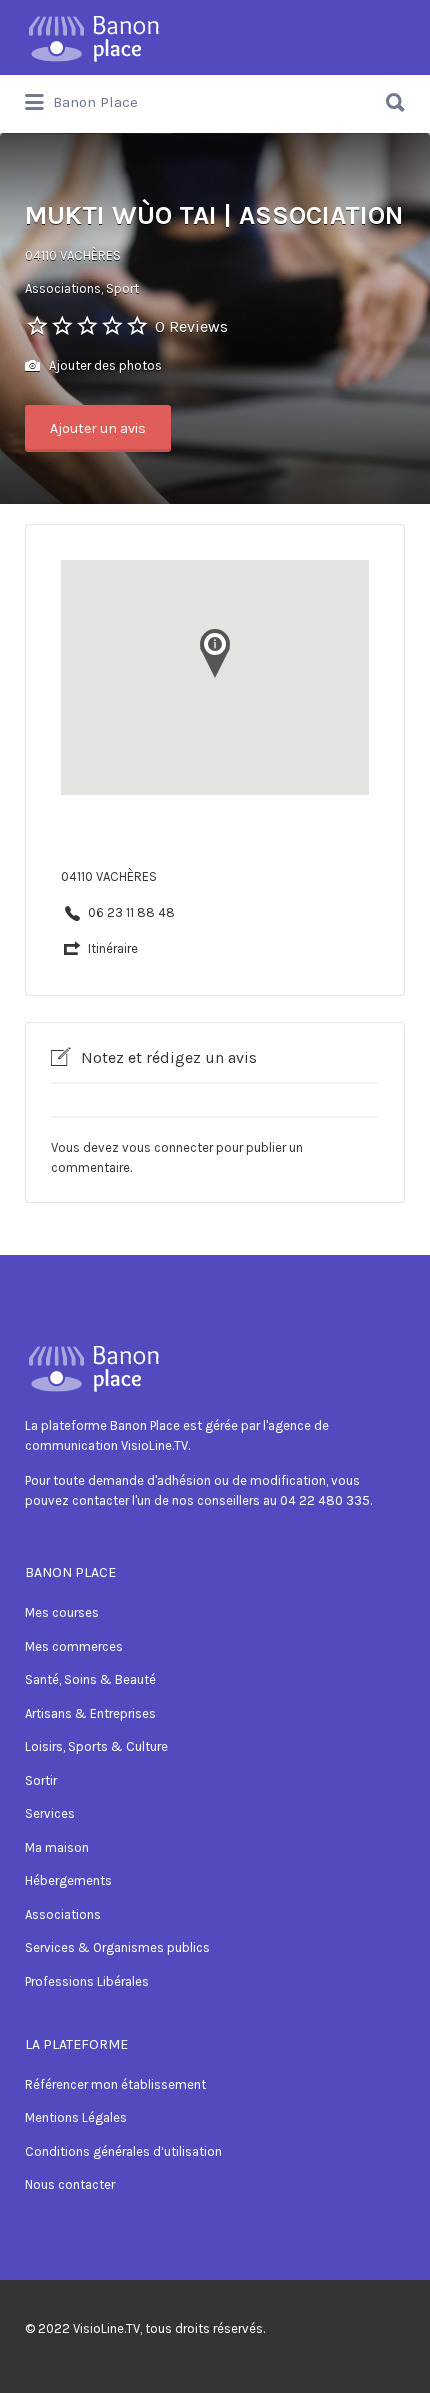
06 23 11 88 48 (131, 912)
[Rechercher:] (215, 94)
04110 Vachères (73, 255)
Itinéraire (113, 948)
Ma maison (57, 1847)
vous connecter (167, 1147)
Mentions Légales (76, 2117)
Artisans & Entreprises (90, 1713)
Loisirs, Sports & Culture (96, 1746)
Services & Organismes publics (117, 1947)
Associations (63, 1914)
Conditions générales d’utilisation (123, 2151)
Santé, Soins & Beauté (90, 1679)
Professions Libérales (87, 1981)
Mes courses (62, 1612)
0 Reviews (191, 326)
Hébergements (68, 1880)
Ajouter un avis (98, 428)
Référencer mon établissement (115, 2084)
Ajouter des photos (104, 365)
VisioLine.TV (106, 2328)
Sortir (41, 1780)
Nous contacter (70, 2184)
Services (50, 1813)
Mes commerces (74, 1646)
